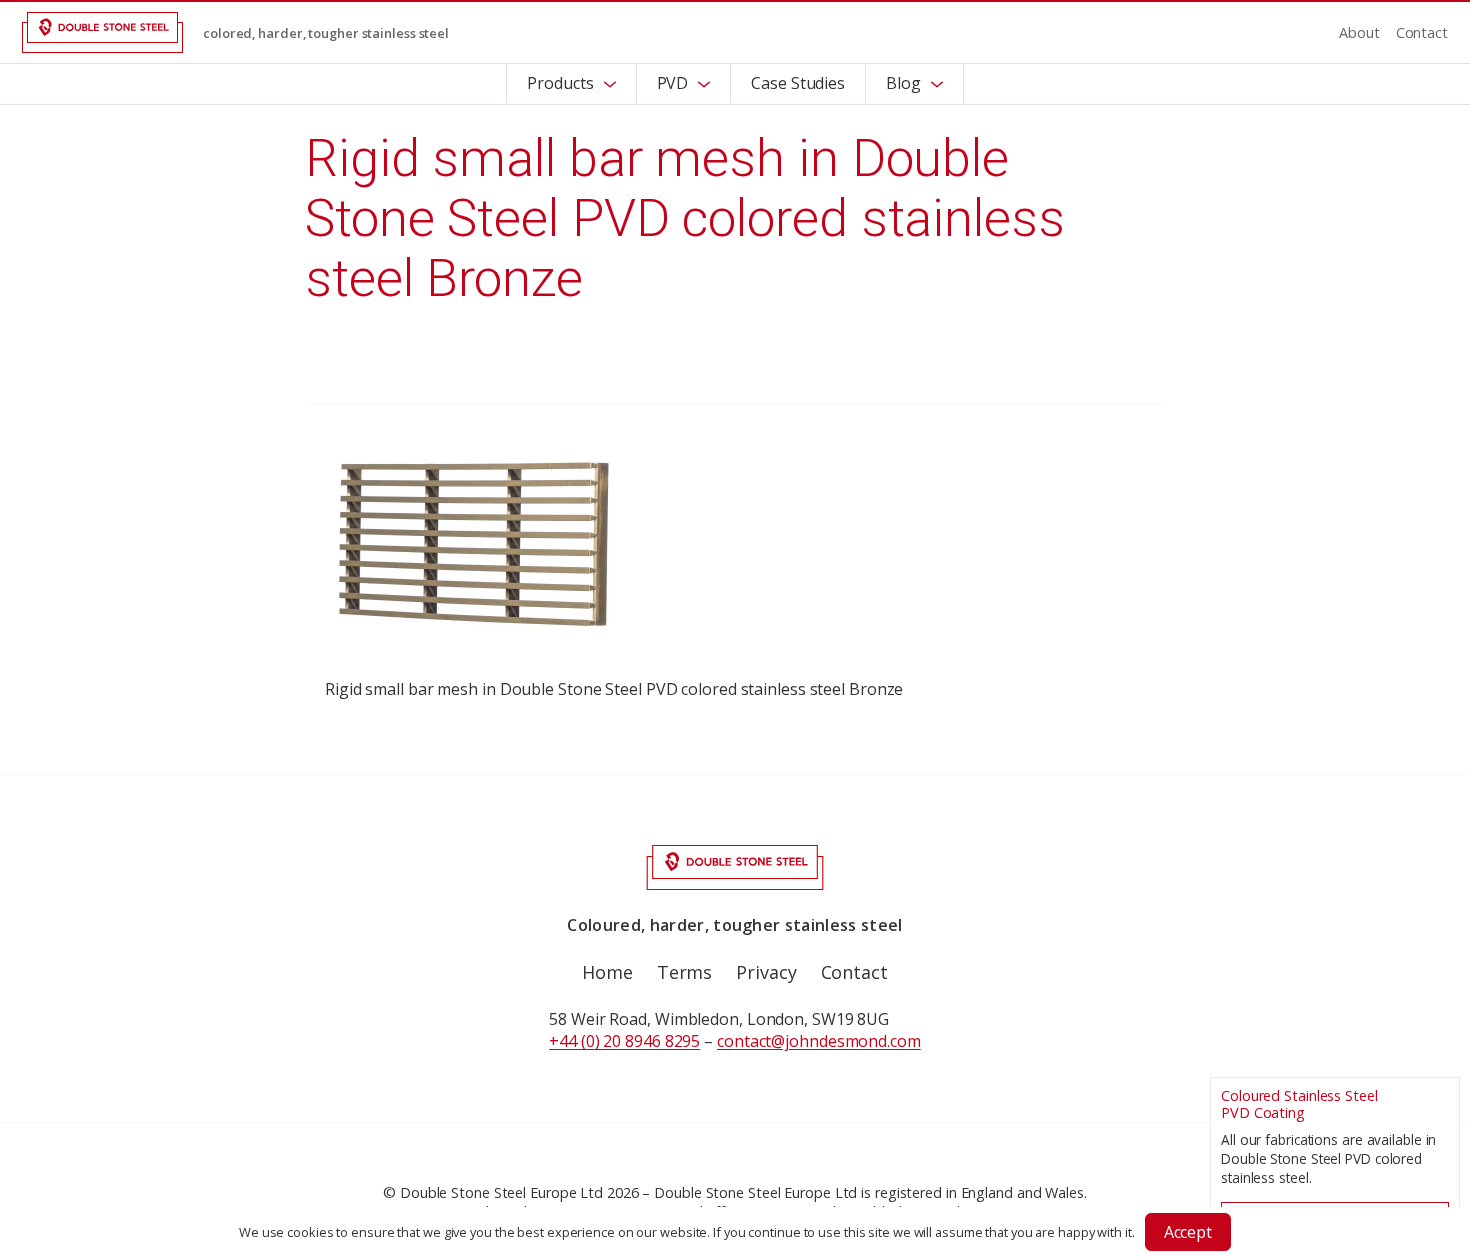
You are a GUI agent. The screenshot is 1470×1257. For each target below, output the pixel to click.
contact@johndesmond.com (819, 1041)
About (1359, 32)
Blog (903, 83)
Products (560, 83)
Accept (1188, 1232)
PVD (673, 83)
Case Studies (798, 83)
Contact (1422, 32)
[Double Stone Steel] (102, 32)
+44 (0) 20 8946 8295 (624, 1041)
